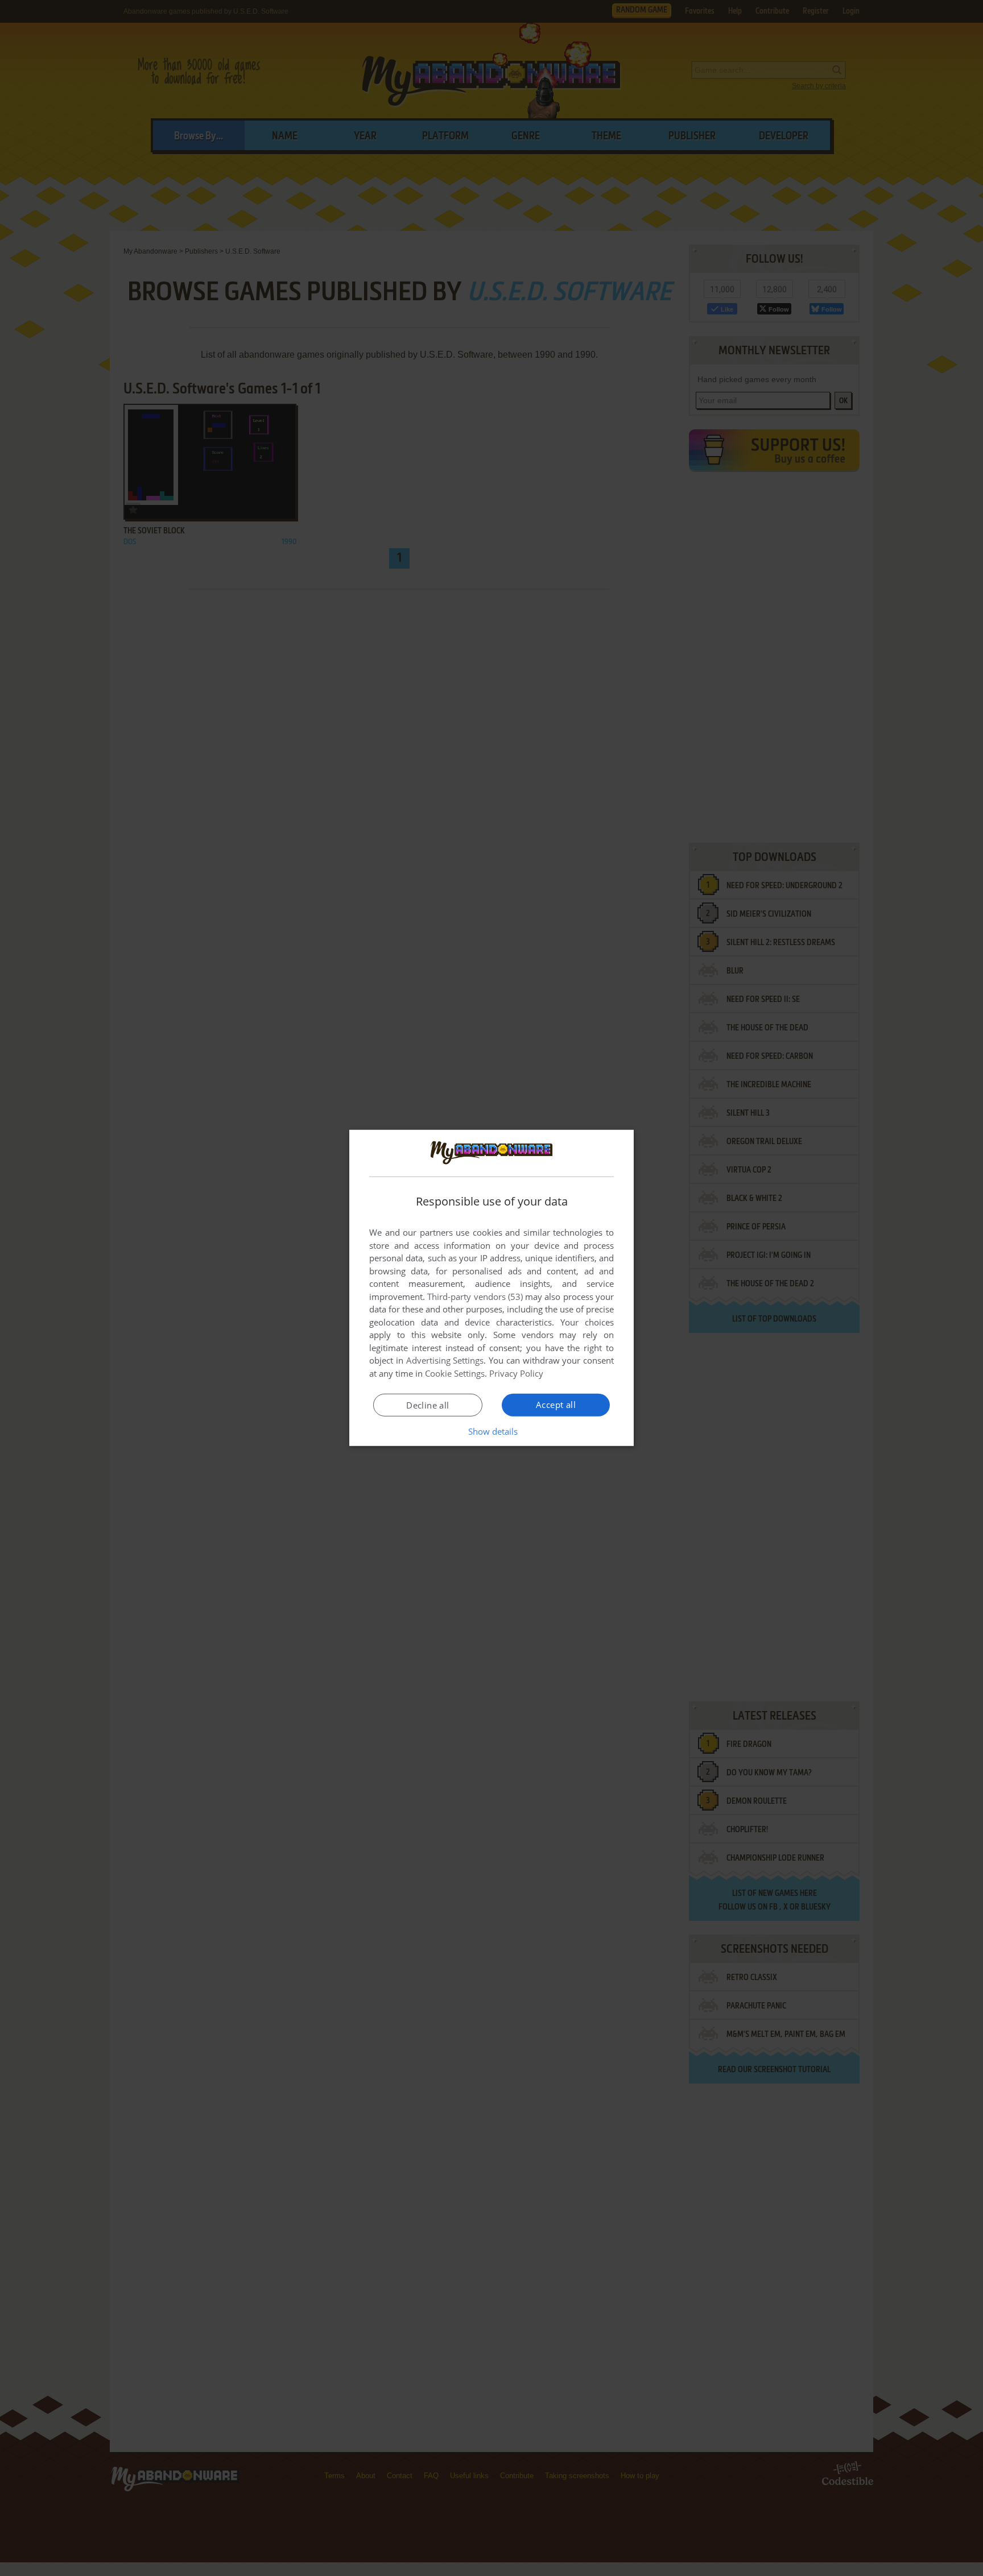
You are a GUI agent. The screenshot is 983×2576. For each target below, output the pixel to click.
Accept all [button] (556, 1405)
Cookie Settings (455, 1373)
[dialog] (491, 1288)
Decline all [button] (428, 1405)
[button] (492, 1431)
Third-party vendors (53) (475, 1297)
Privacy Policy (516, 1373)
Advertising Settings (445, 1360)
